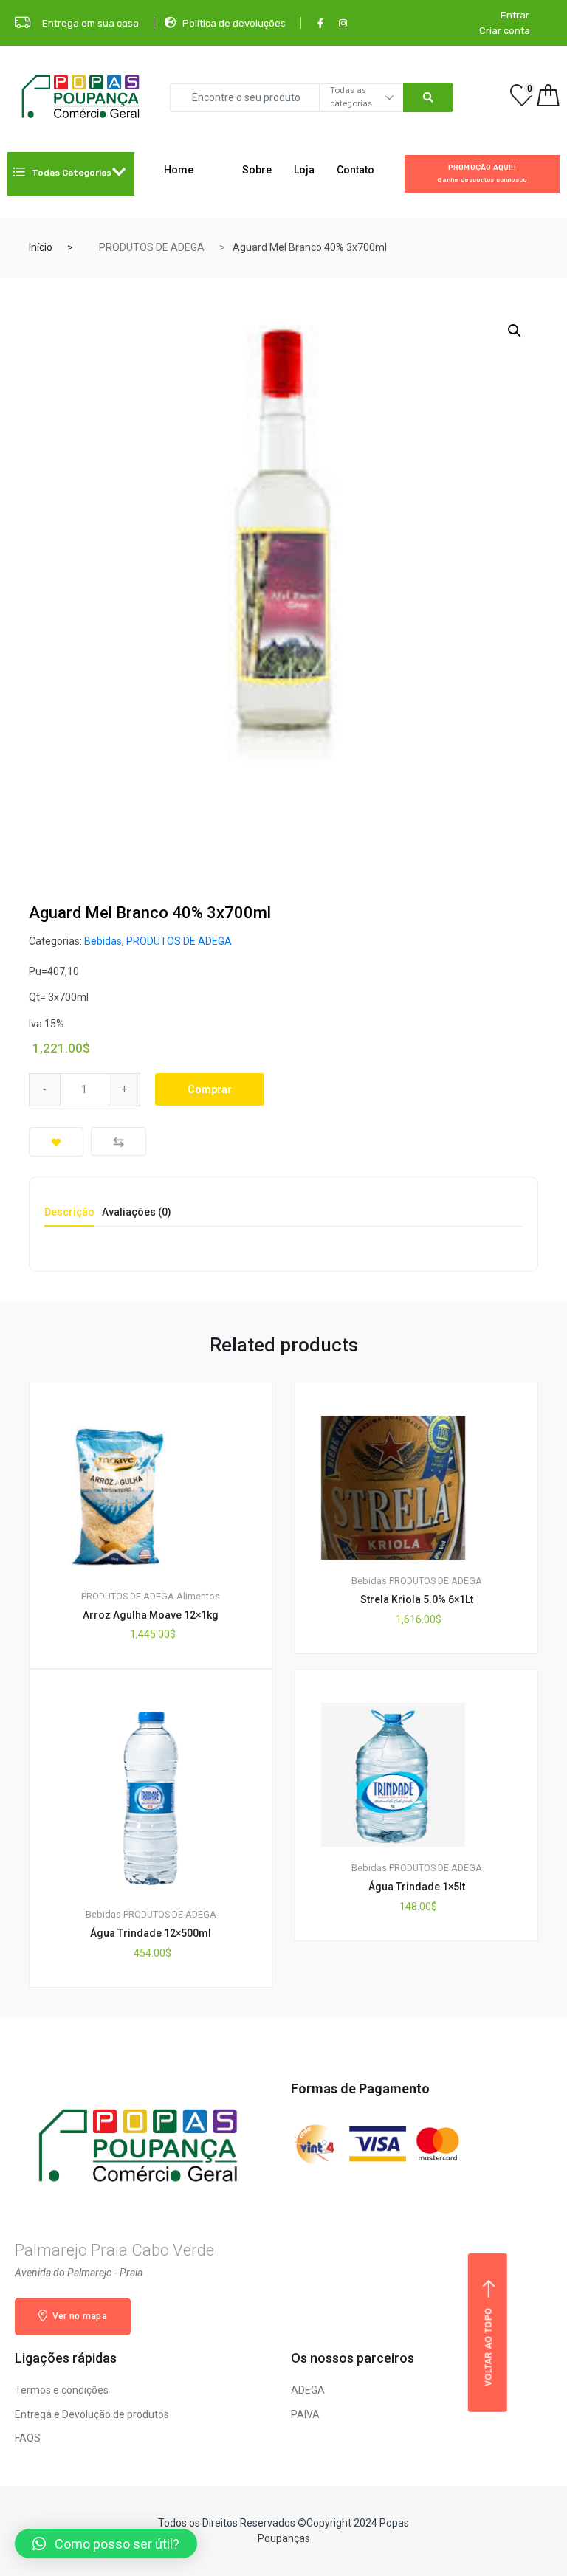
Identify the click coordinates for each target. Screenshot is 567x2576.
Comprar (210, 1089)
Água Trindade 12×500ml (151, 1933)
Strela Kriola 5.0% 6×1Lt (417, 1599)
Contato (355, 170)
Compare (118, 1141)
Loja (304, 170)
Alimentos (198, 1596)
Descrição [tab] (69, 1212)
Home (179, 170)
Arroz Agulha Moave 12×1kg (151, 1615)
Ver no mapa (78, 2316)
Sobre (257, 170)
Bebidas (103, 941)
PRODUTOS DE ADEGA (152, 247)
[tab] (69, 1217)
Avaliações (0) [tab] (137, 1212)
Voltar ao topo (489, 2347)
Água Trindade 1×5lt (417, 1887)
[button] (106, 2544)
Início (41, 247)
